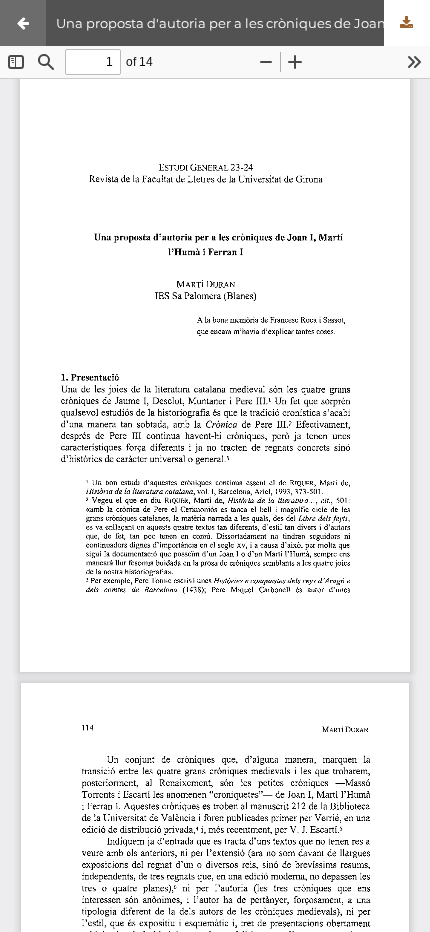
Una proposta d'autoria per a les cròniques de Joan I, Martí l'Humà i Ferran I (243, 23)
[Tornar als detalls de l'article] (23, 23)
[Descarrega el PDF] (407, 23)
